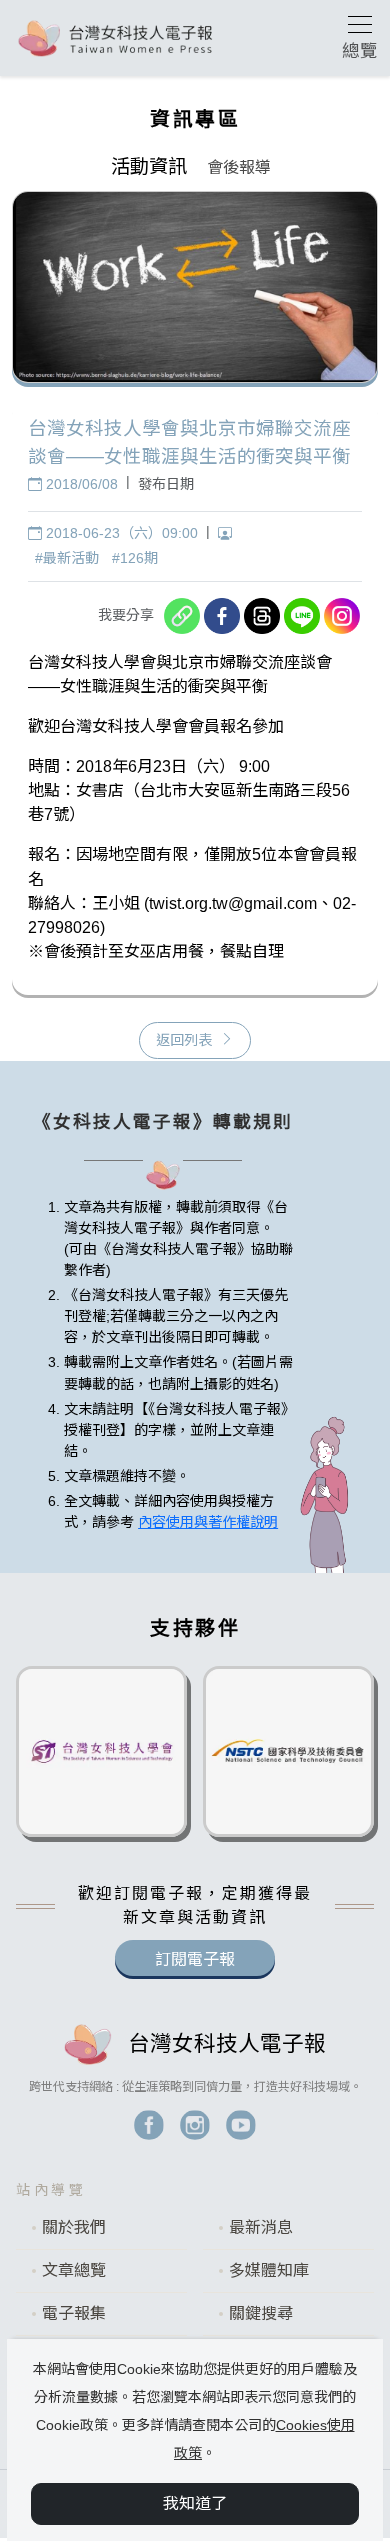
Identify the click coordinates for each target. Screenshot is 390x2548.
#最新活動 (67, 558)
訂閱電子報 (195, 1959)
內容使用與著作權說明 (208, 1522)
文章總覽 (74, 2270)
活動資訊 (149, 166)
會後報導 (239, 167)
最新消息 (261, 2227)
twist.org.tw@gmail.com (233, 903)
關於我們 (74, 2227)
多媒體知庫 (269, 2270)
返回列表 (184, 1040)
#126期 (135, 558)
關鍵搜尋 (261, 2313)
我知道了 (195, 2503)
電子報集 (74, 2313)
